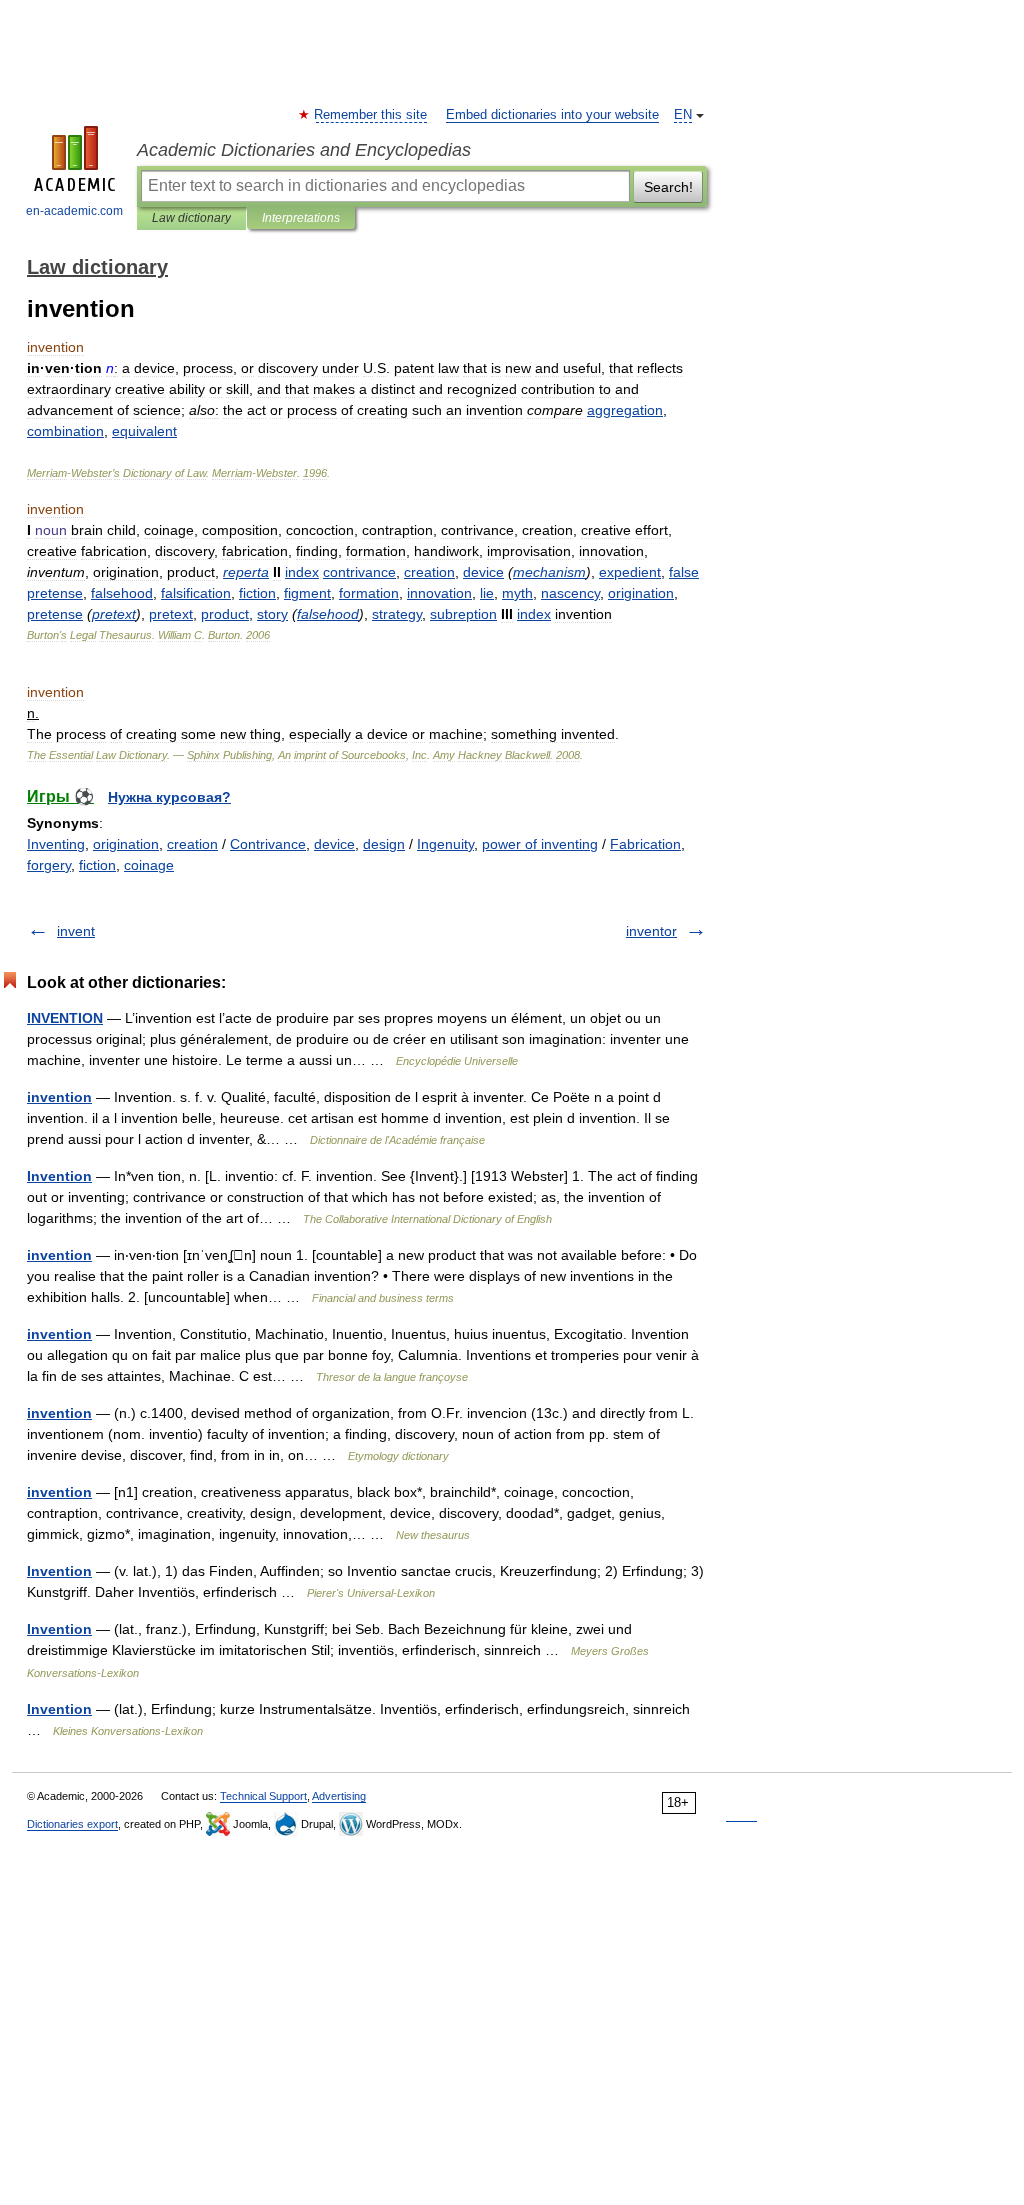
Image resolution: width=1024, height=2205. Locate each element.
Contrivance (268, 844)
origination (126, 844)
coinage (149, 865)
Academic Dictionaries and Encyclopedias (304, 150)
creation (192, 844)
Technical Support (263, 1796)
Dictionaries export (72, 1824)
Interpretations (301, 218)
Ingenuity (445, 844)
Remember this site (371, 115)
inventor (651, 931)
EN (683, 115)
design (384, 844)
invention (59, 1097)
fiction (97, 865)
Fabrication (645, 844)
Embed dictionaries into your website (552, 115)
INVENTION (65, 1018)
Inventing (56, 844)
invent (76, 931)
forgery (49, 865)
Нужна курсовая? (169, 797)
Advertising (339, 1796)
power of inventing (540, 844)
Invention (59, 1176)
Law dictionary (191, 218)
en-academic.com (74, 211)
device (334, 844)
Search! (668, 187)
